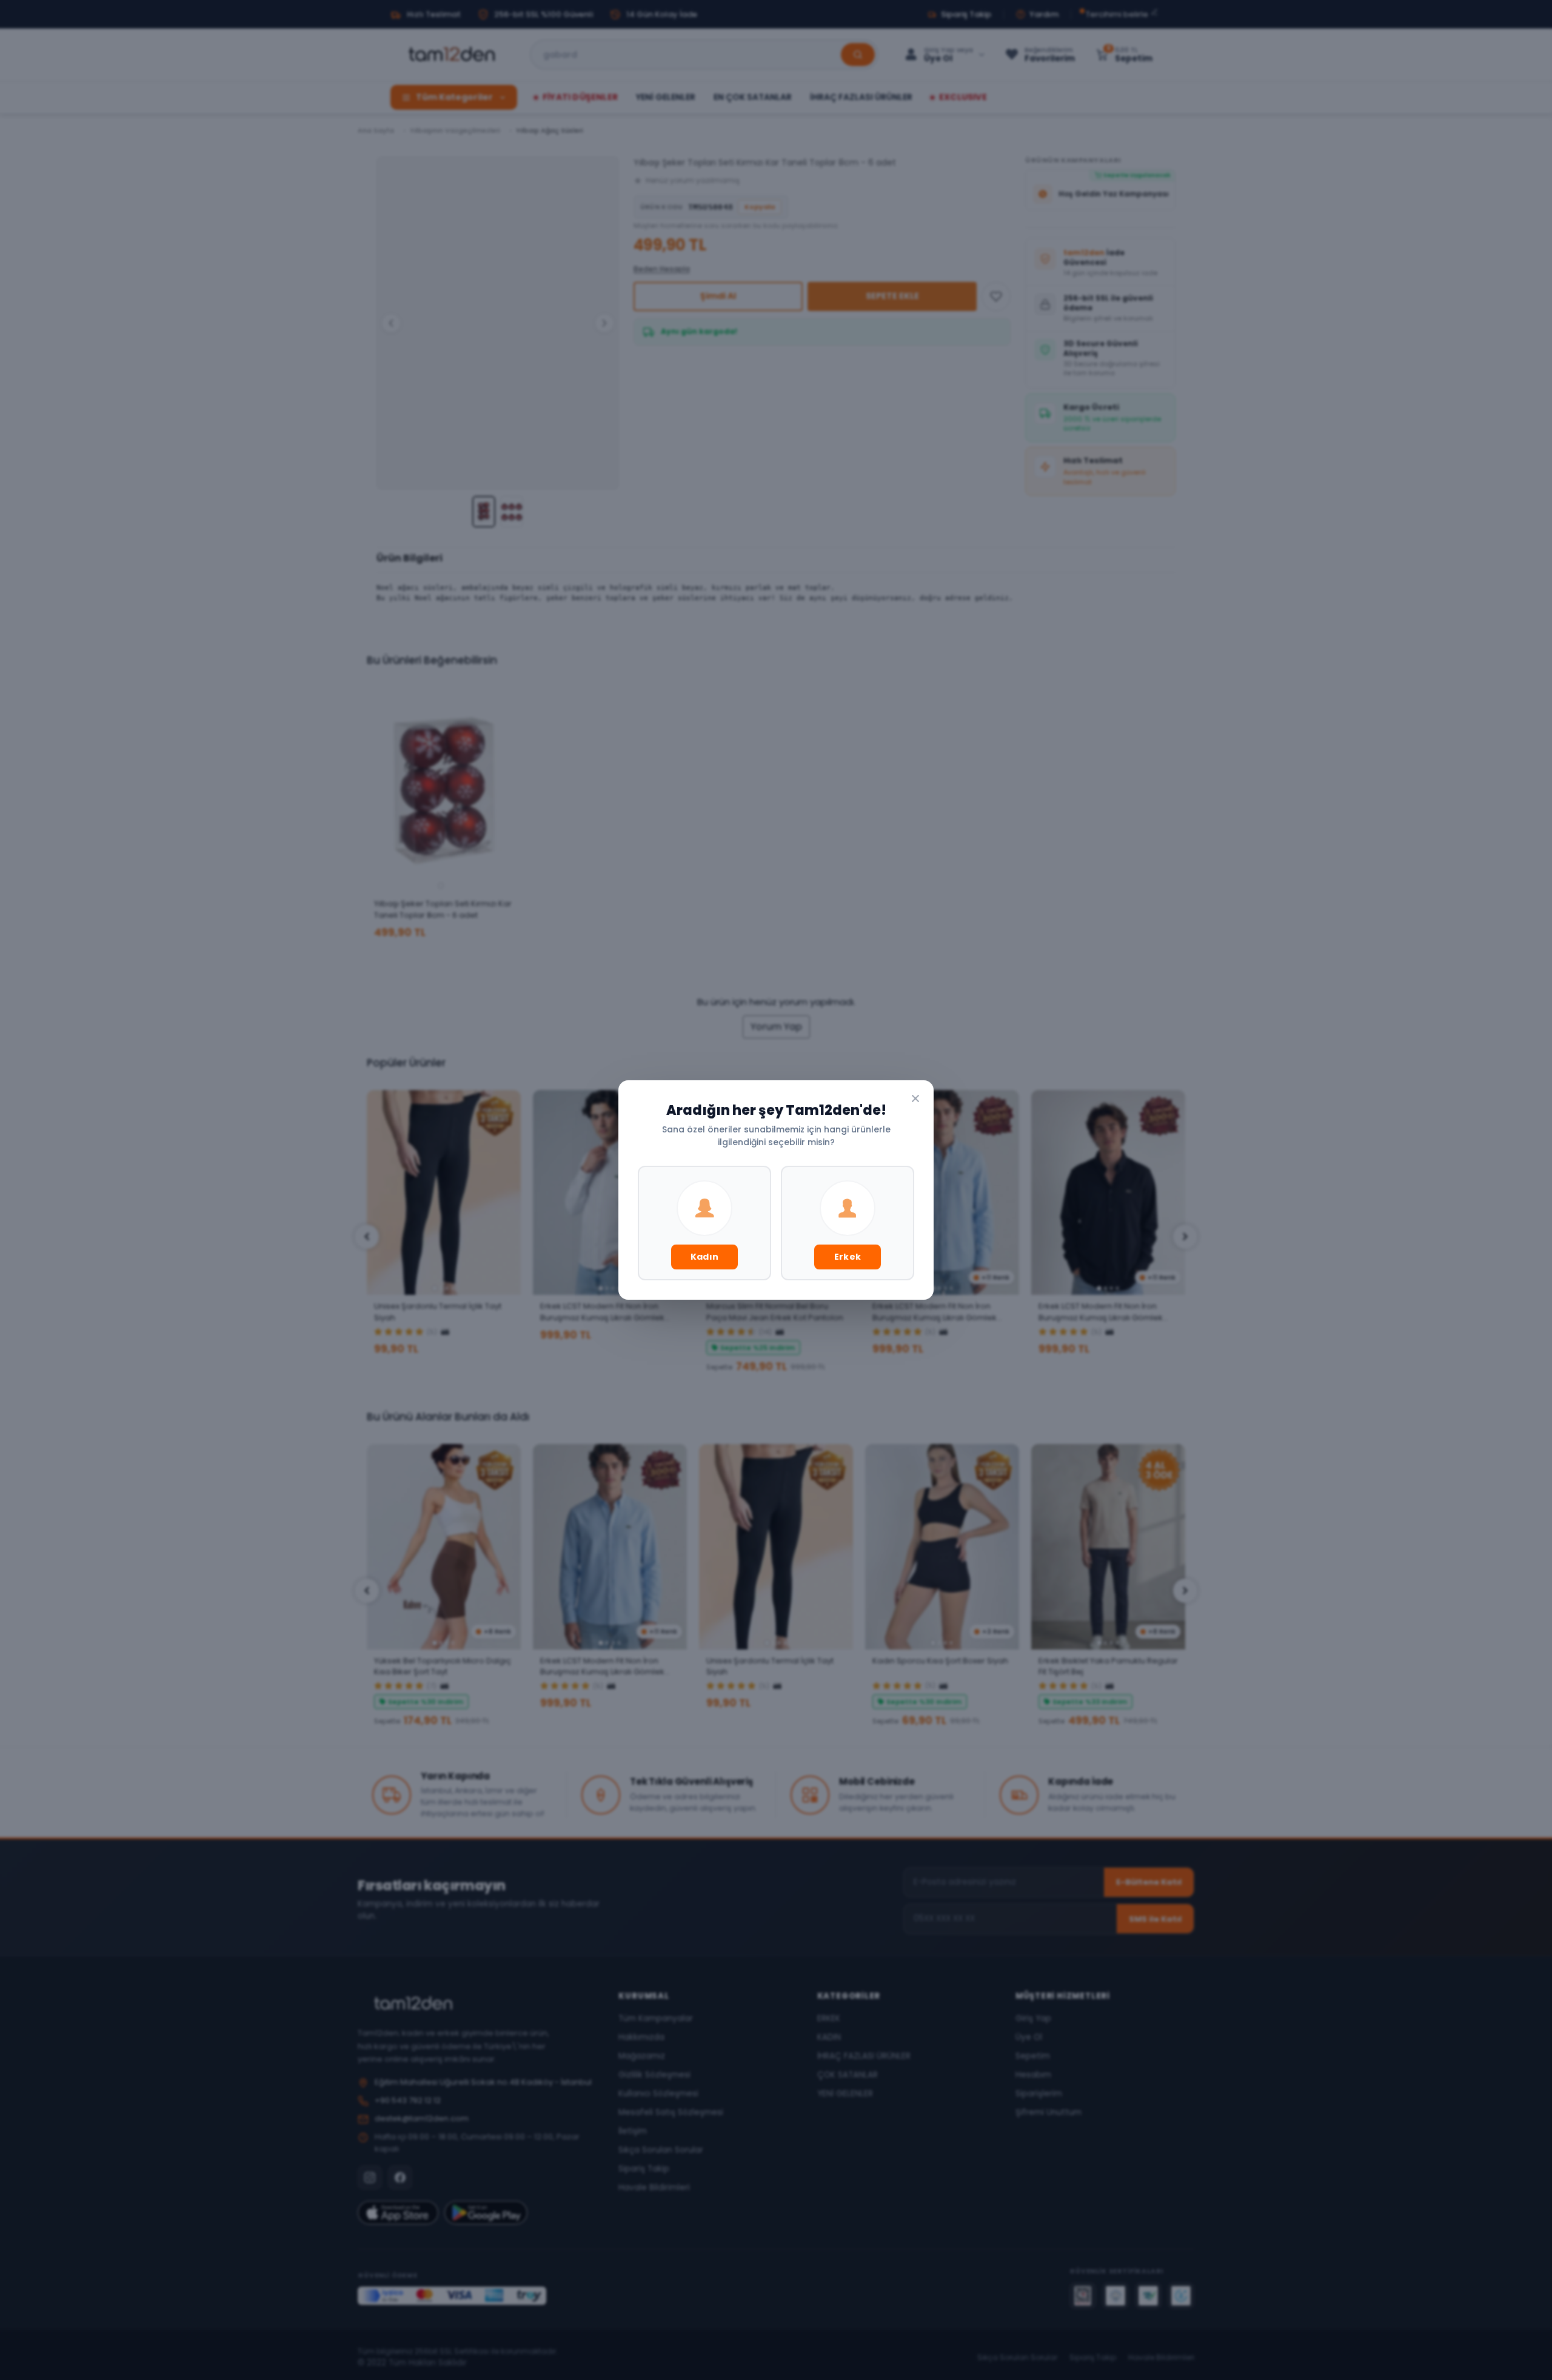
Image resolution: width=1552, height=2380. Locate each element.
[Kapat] (915, 1098)
